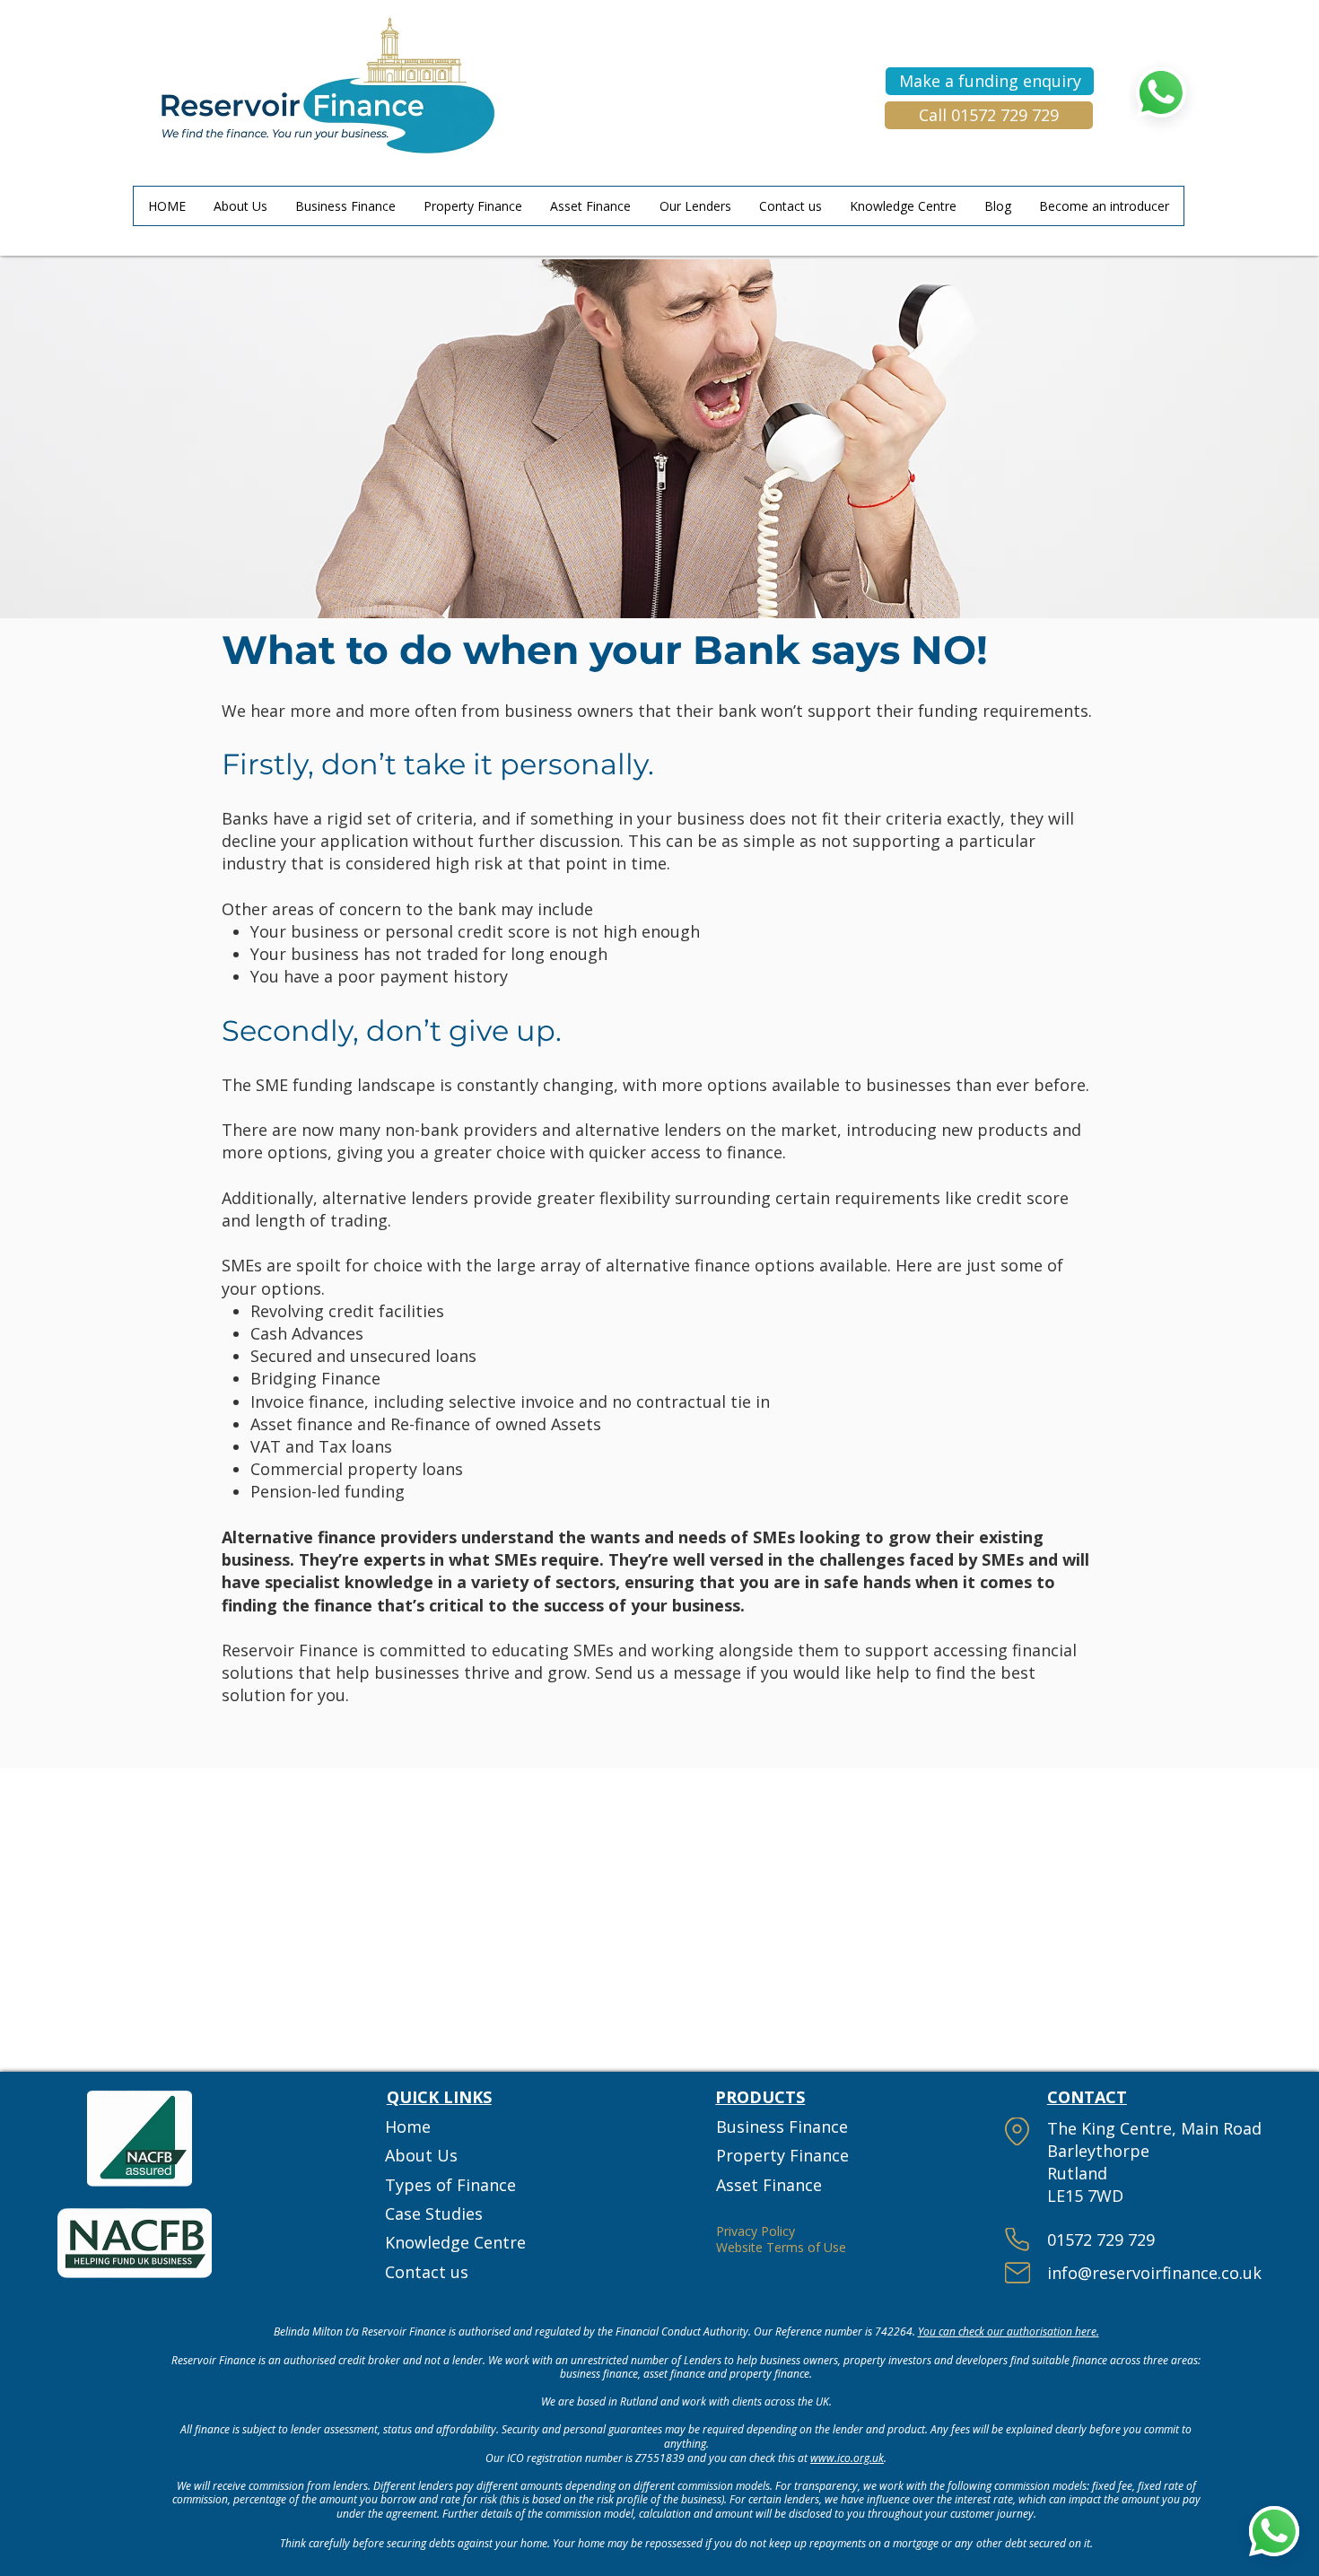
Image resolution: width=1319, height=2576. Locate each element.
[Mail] (1018, 2273)
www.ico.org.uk (847, 2458)
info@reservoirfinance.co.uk (1154, 2273)
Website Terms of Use (781, 2247)
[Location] (1018, 2131)
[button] (990, 81)
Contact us (427, 2272)
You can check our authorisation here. (1009, 2331)
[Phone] (1018, 2240)
